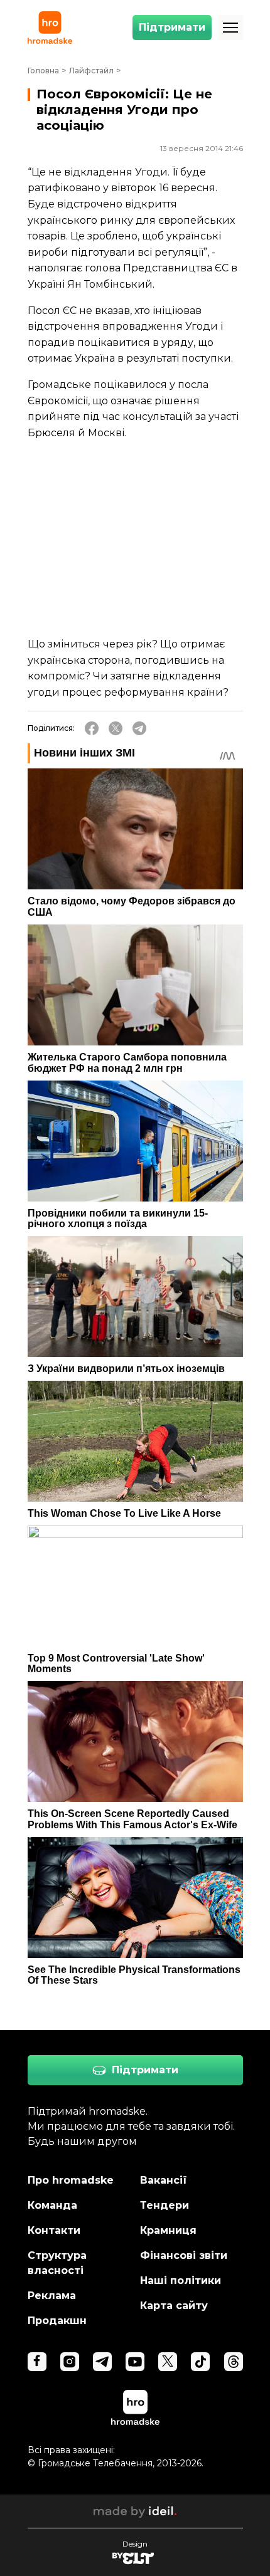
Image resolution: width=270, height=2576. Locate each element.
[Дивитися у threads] (234, 2362)
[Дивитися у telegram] (102, 2362)
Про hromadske (71, 2180)
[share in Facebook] (92, 728)
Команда (52, 2205)
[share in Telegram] (139, 728)
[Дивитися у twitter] (168, 2362)
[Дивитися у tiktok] (200, 2362)
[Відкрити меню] (230, 28)
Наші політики (181, 2280)
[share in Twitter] (116, 728)
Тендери (165, 2205)
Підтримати (172, 27)
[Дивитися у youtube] (135, 2362)
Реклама (52, 2296)
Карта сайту (174, 2306)
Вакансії (164, 2180)
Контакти (54, 2230)
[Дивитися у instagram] (70, 2362)
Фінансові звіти (184, 2255)
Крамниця (168, 2230)
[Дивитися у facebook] (37, 2362)
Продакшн (57, 2321)
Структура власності (57, 2263)
